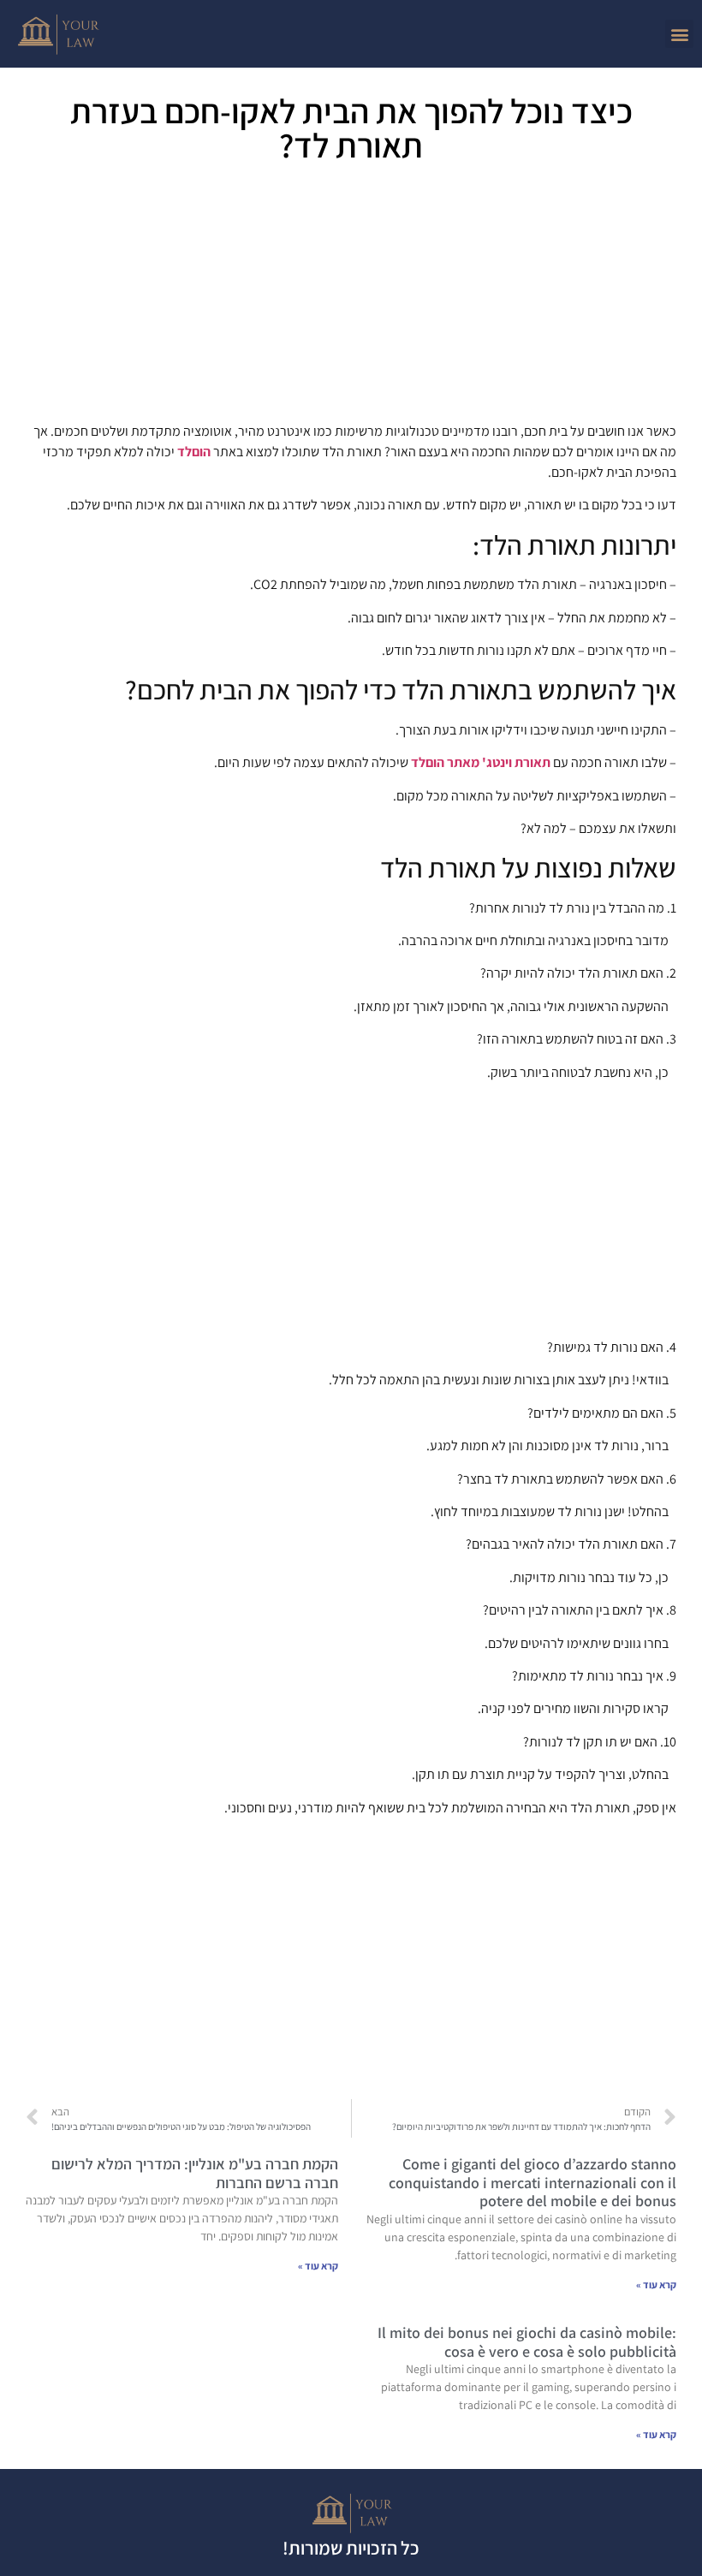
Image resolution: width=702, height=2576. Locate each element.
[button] (679, 34)
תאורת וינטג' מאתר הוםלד (481, 762)
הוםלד (194, 452)
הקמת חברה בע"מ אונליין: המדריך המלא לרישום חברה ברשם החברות (195, 2173)
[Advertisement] (351, 299)
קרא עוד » (656, 2284)
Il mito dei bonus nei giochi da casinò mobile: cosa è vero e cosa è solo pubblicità (527, 2342)
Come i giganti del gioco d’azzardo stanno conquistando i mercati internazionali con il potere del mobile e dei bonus (532, 2182)
